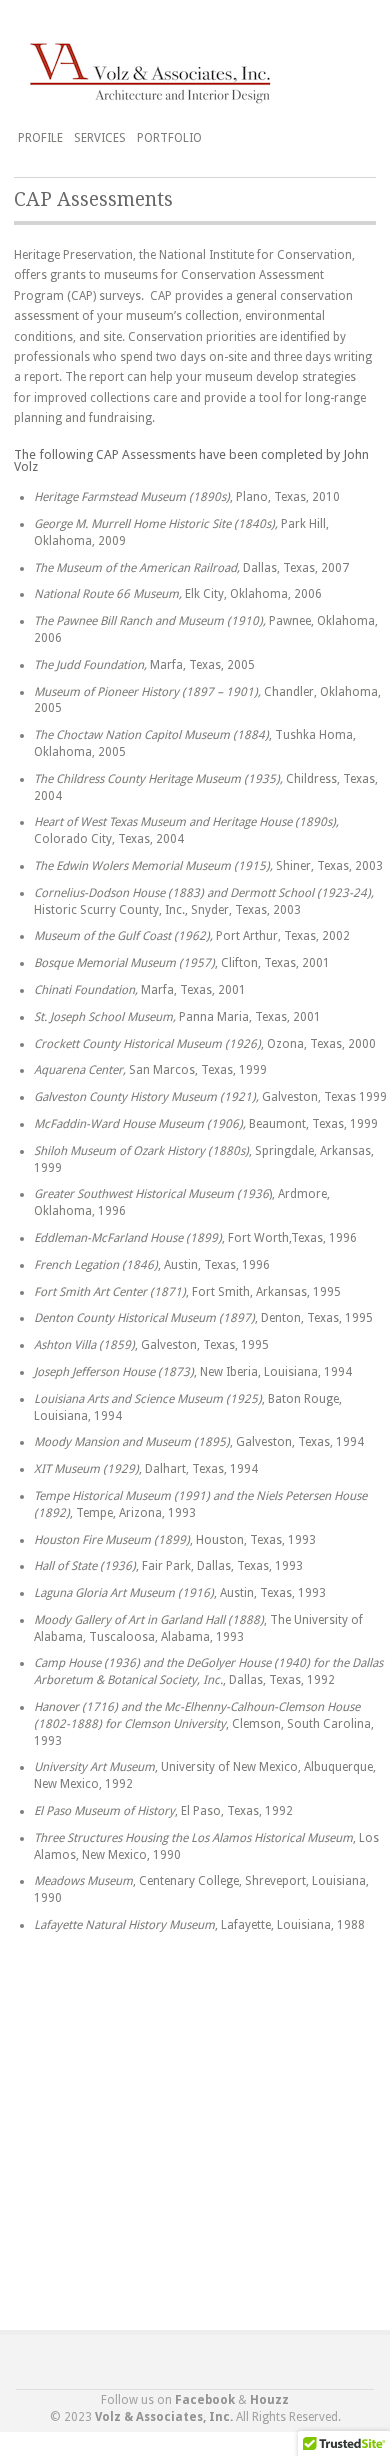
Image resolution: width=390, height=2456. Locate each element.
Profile (40, 138)
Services (100, 138)
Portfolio (169, 138)
